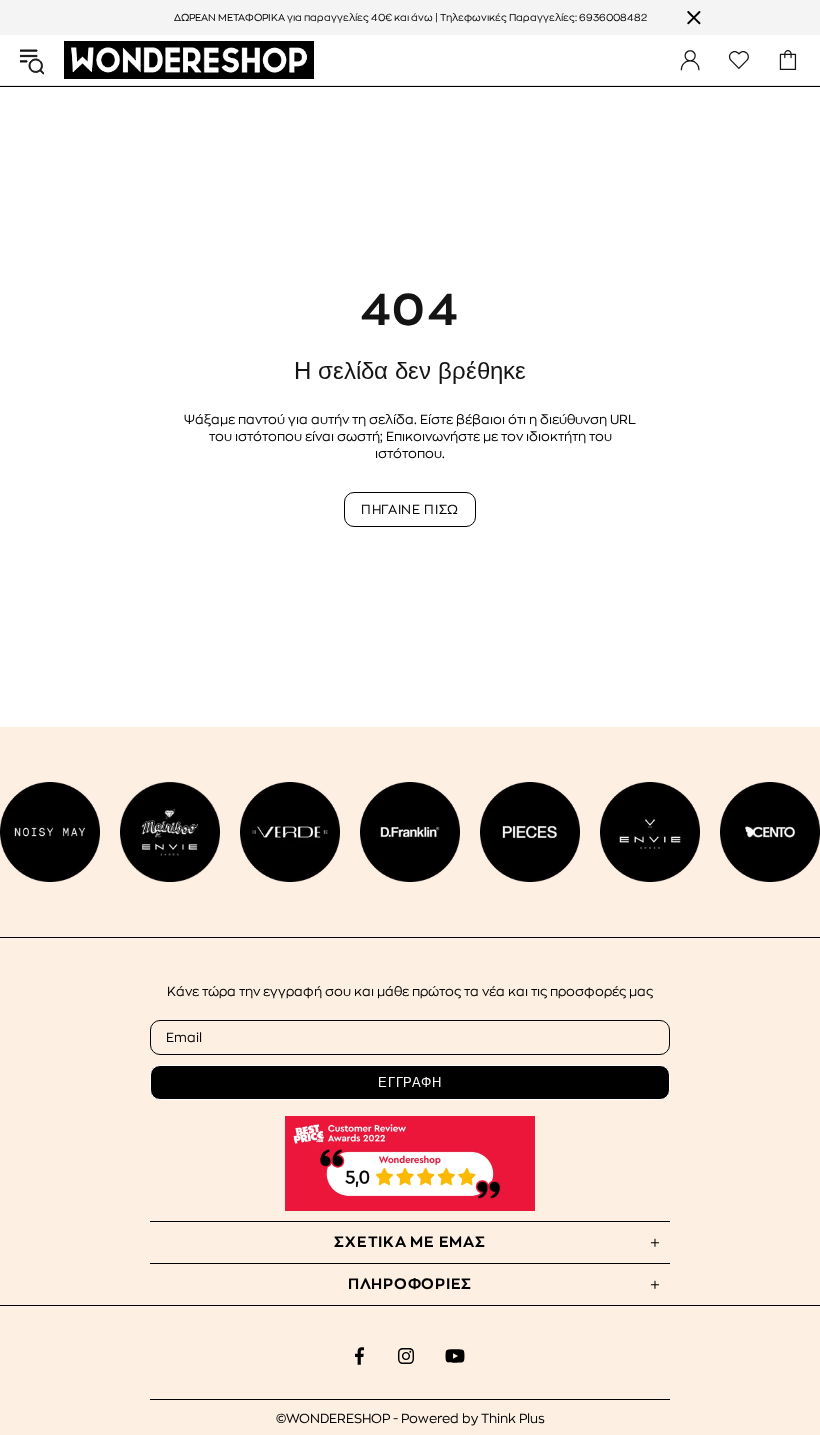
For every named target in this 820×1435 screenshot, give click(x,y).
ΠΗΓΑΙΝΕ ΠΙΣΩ (410, 509)
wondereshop (189, 60)
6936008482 (613, 18)
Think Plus (513, 1418)
